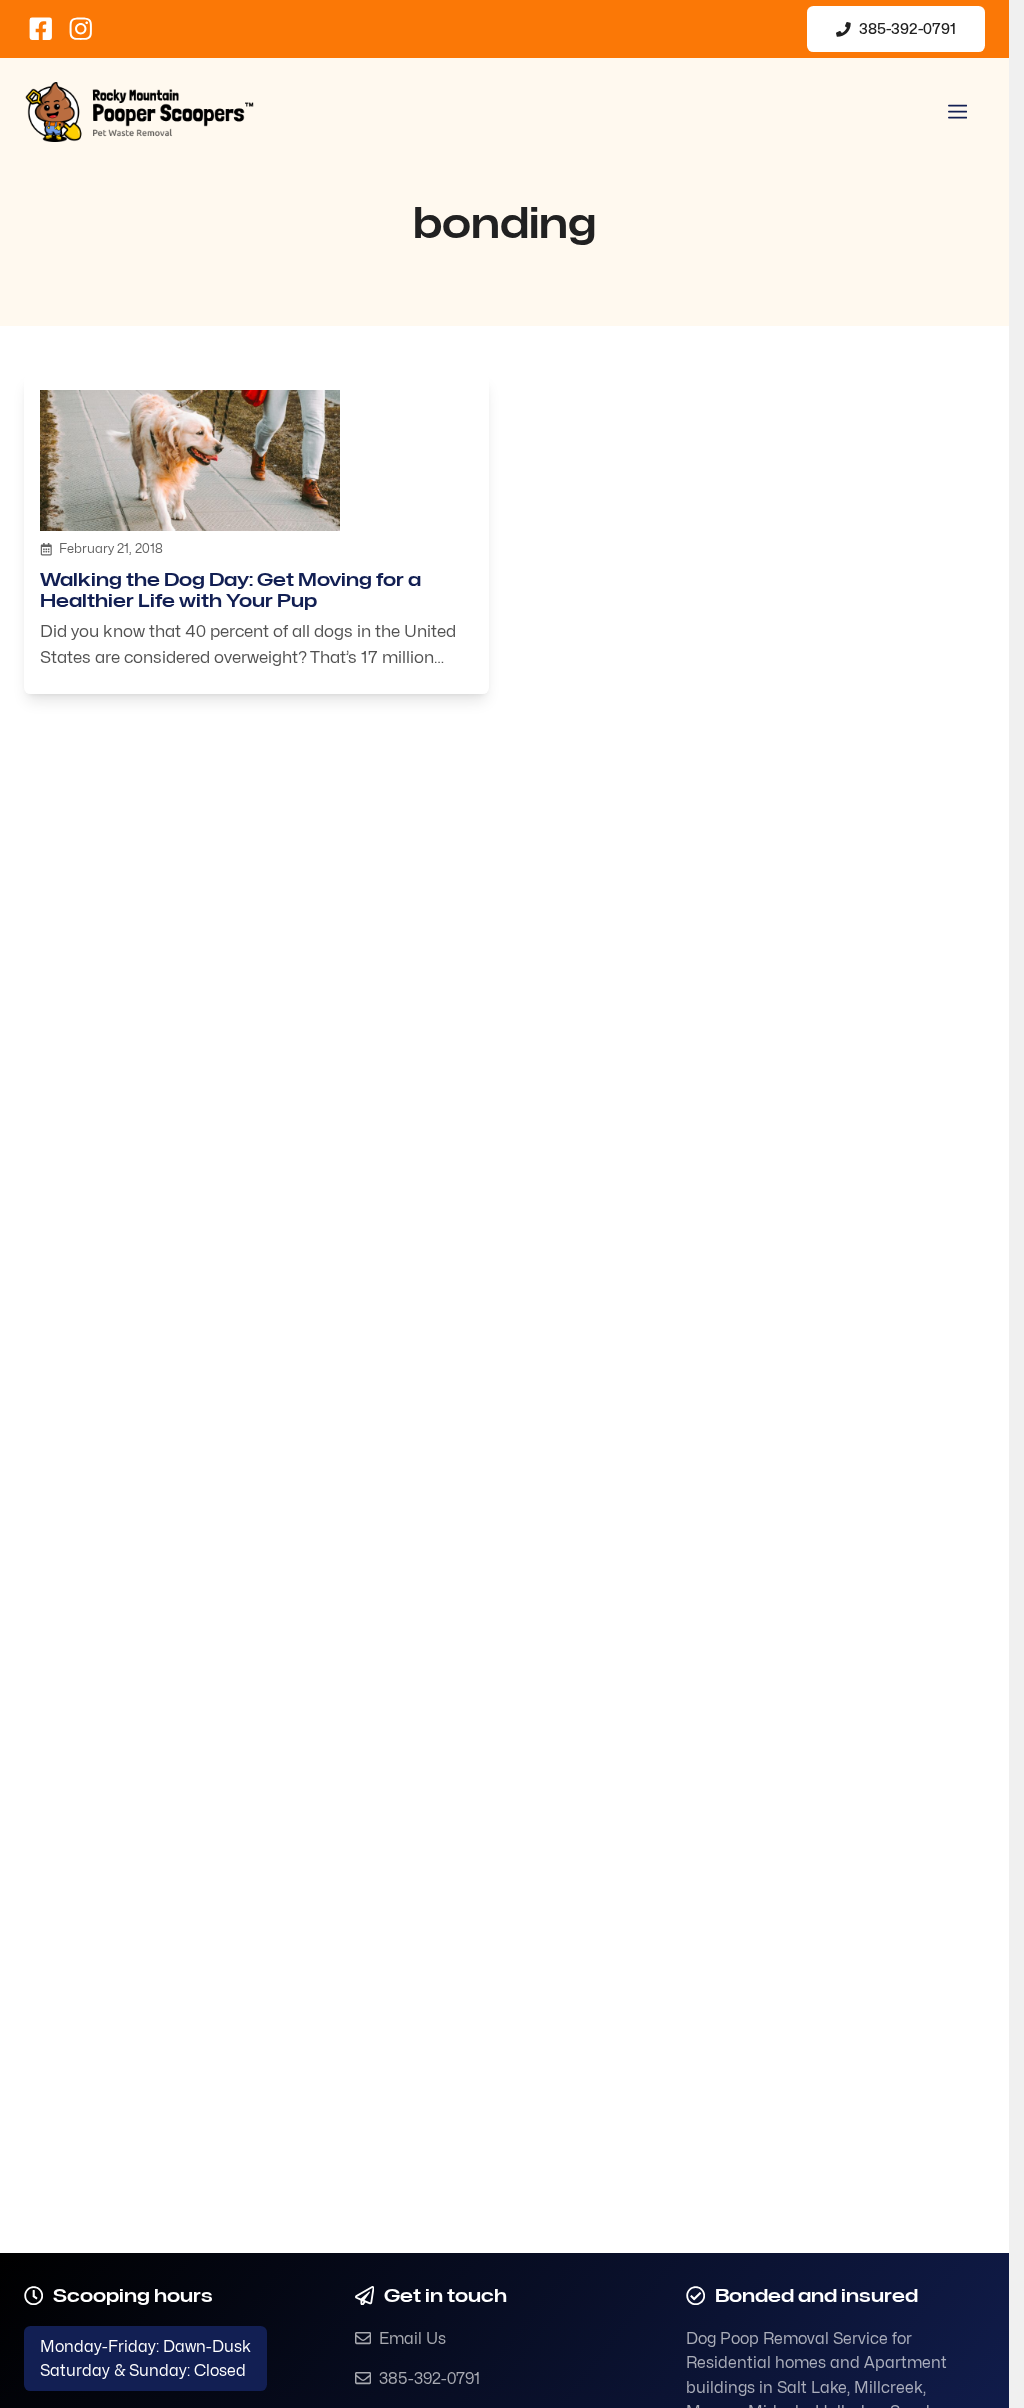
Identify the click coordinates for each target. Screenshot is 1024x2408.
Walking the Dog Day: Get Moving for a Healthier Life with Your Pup (230, 589)
